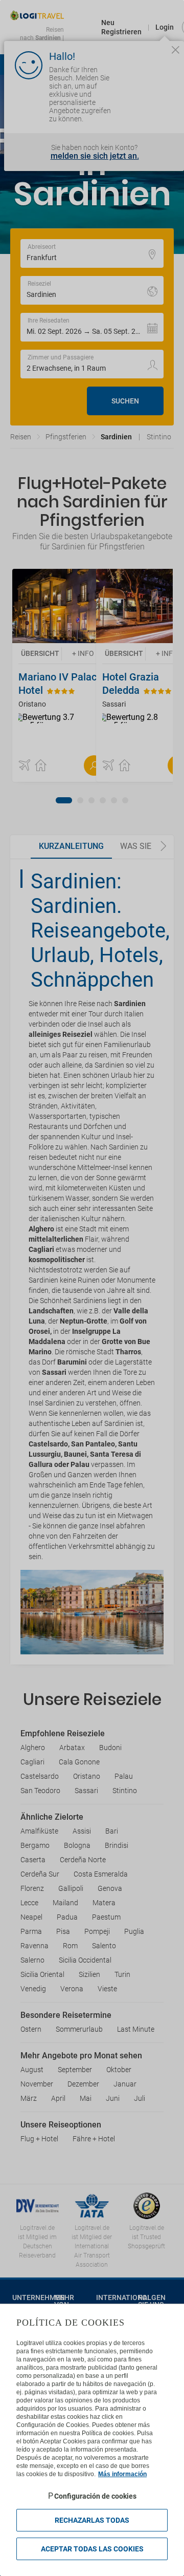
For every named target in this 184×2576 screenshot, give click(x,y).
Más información (122, 2474)
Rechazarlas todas (92, 2520)
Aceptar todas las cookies (92, 2549)
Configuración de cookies (95, 2496)
